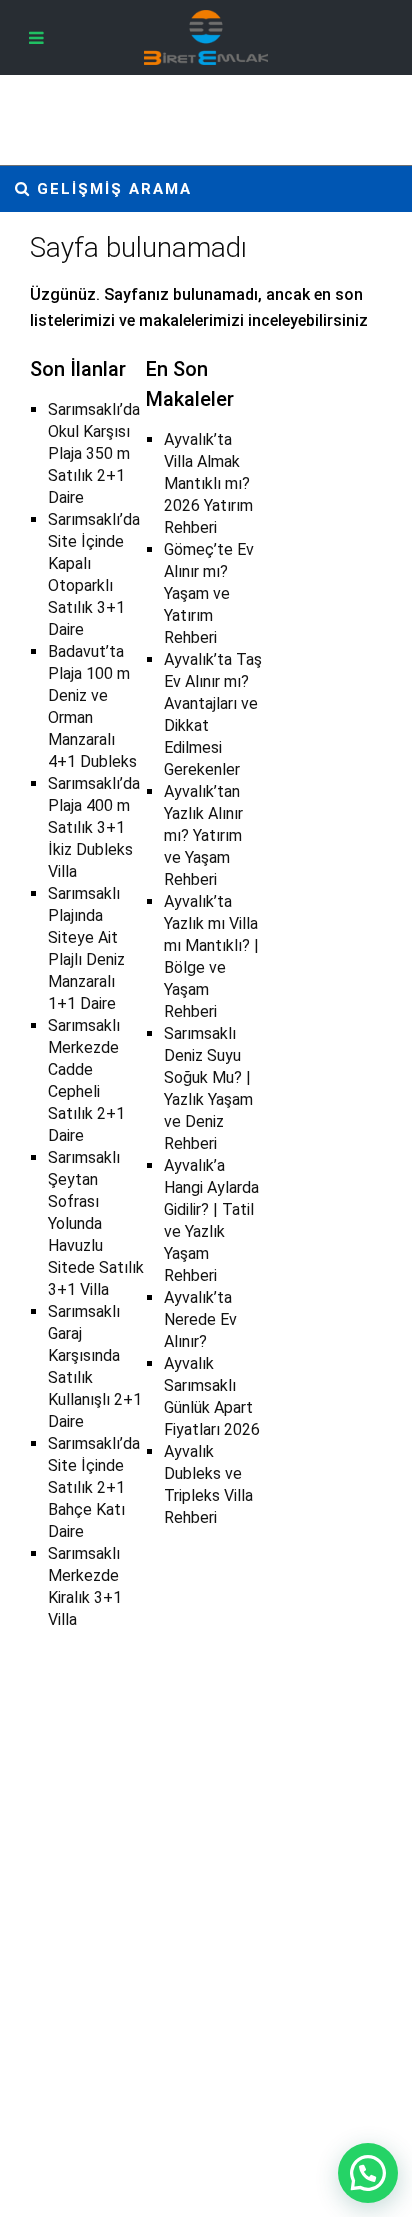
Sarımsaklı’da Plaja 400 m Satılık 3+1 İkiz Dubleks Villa (94, 827)
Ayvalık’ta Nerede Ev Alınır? (200, 1319)
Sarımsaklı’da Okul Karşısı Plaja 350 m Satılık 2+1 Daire (94, 453)
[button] (368, 2173)
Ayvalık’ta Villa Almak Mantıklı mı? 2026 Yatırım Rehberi (208, 483)
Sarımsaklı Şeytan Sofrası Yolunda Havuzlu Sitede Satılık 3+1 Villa (96, 1223)
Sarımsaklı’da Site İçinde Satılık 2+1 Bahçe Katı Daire (94, 1487)
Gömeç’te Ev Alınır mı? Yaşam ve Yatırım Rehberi (209, 593)
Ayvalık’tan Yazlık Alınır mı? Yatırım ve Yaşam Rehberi (203, 835)
